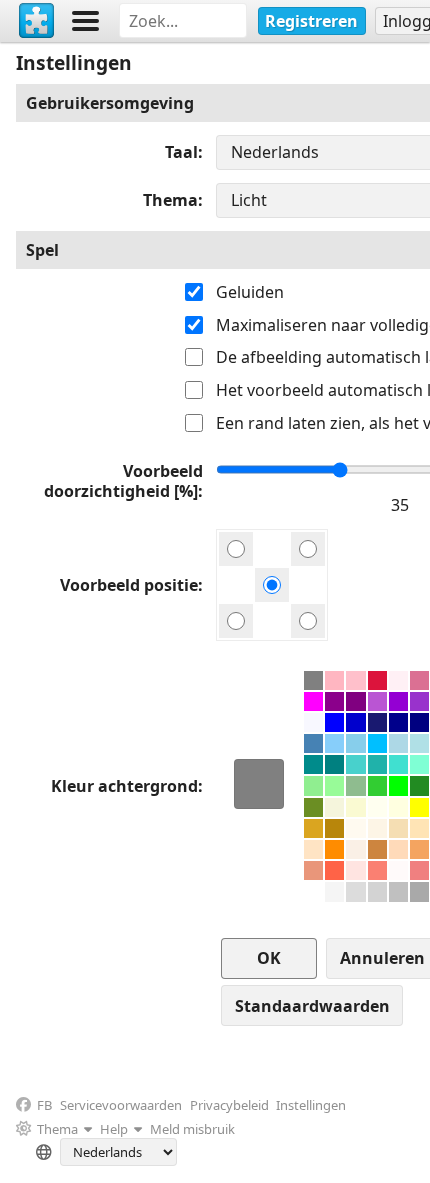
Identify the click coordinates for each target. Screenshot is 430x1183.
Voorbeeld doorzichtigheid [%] (123, 481)
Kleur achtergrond (124, 786)
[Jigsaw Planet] (37, 21)
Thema (170, 200)
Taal (181, 152)
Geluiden (250, 292)
